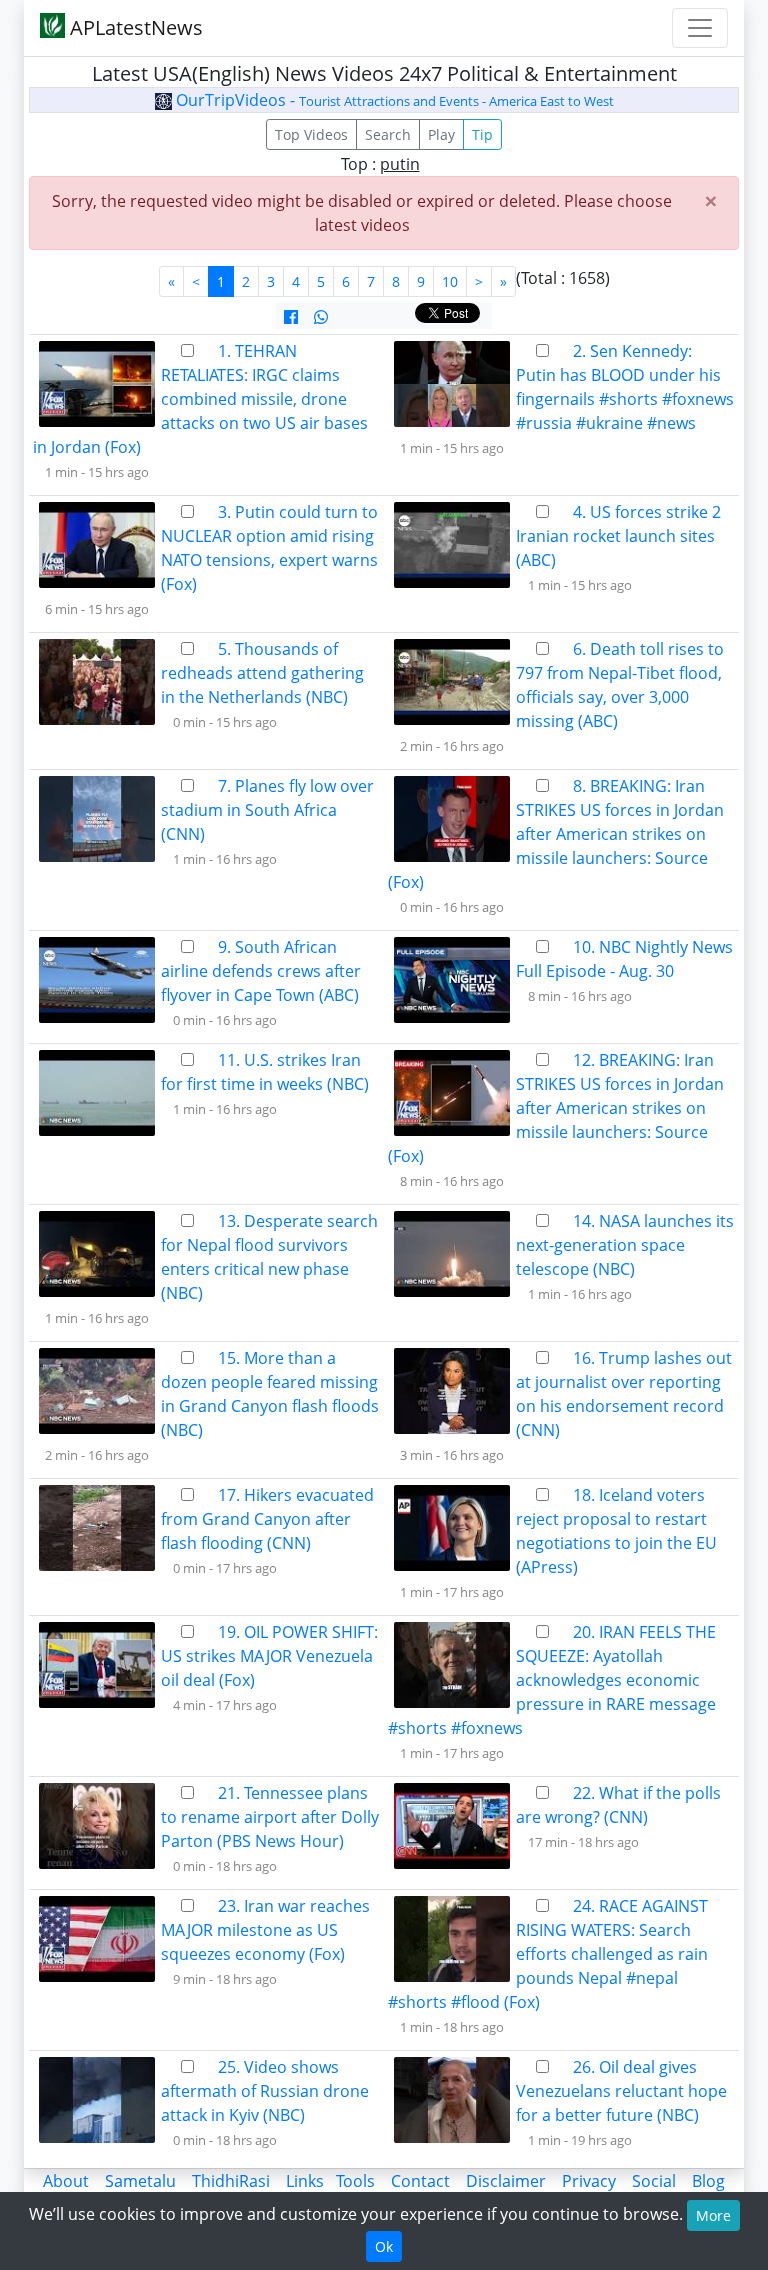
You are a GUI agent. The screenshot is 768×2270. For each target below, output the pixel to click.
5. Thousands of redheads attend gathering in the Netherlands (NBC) (262, 673)
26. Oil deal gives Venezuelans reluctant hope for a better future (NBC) (621, 2091)
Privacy (589, 2181)
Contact (420, 2181)
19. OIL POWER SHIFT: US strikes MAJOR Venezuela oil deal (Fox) (269, 1656)
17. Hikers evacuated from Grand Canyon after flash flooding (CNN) (267, 1519)
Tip (482, 134)
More (713, 2215)
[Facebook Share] (291, 317)
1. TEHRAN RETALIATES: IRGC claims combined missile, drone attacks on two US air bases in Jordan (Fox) (200, 399)
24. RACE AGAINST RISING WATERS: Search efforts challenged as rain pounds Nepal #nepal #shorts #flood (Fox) (548, 1954)
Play (441, 134)
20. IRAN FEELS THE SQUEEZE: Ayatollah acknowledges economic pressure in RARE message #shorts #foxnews (552, 1680)
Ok (384, 2246)
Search (388, 134)
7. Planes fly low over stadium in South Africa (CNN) (267, 810)
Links (305, 2181)
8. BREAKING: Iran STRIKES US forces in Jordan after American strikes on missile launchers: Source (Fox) (556, 834)
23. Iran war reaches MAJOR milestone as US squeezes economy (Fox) (265, 1930)
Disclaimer (506, 2181)
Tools (355, 2181)
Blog (708, 2181)
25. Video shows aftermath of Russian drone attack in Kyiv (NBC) (265, 2091)
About (66, 2181)
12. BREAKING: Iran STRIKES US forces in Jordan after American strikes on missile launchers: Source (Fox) (556, 1108)
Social (654, 2181)
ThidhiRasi (231, 2181)
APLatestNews (134, 27)
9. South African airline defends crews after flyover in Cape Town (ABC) (261, 971)
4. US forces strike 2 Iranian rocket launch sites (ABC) (618, 536)
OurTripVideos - (393, 100)
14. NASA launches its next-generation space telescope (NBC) (625, 1245)
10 (450, 281)
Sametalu (140, 2181)
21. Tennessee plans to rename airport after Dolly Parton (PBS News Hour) (270, 1817)
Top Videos (311, 134)
